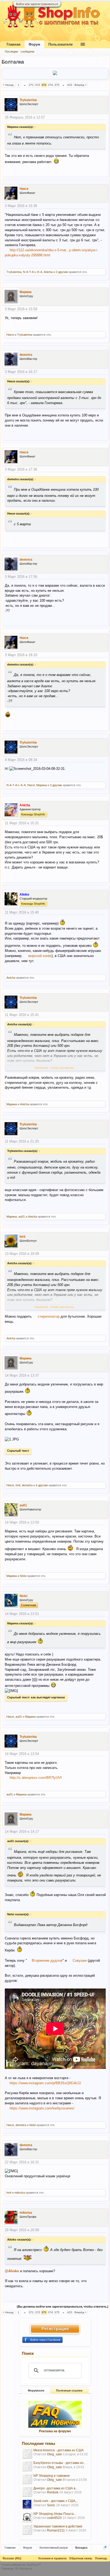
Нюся (24, 189)
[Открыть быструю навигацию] (105, 2547)
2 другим (62, 272)
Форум (34, 44)
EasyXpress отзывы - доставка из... (60, 2463)
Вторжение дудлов (47, 1960)
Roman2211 (56, 2530)
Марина (25, 292)
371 (31, 85)
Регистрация (55, 2329)
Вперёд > (80, 85)
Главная (14, 44)
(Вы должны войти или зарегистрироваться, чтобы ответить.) (63, 2307)
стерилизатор (49, 1316)
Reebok (53, 2492)
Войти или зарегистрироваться (37, 4)
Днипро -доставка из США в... (56, 2488)
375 (57, 85)
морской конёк (40, 956)
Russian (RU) (12, 2558)
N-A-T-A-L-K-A (33, 272)
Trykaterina (28, 100)
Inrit (22, 1237)
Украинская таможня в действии (58, 2526)
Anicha (48, 272)
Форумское (36, 2390)
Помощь (101, 2558)
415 (70, 85)
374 (50, 85)
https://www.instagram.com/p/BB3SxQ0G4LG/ (45, 2083)
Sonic (51, 2505)
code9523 (54, 2518)
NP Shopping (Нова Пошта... (55, 2514)
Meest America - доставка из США (58, 2450)
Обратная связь (81, 2558)
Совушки (80, 1960)
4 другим (42, 1485)
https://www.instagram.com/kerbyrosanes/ (42, 2108)
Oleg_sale (54, 2454)
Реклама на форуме (55, 2431)
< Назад (8, 85)
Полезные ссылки (69, 2390)
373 (44, 85)
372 (38, 85)
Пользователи (60, 44)
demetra (26, 355)
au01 (22, 1217)
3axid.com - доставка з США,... (56, 2501)
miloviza (20, 2193)
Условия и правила (52, 2558)
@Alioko (12, 2271)
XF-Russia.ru (23, 2568)
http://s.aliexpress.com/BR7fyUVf (36, 1778)
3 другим (56, 785)
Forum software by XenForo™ (21, 2565)
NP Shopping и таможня (52, 2476)
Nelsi (23, 1576)
